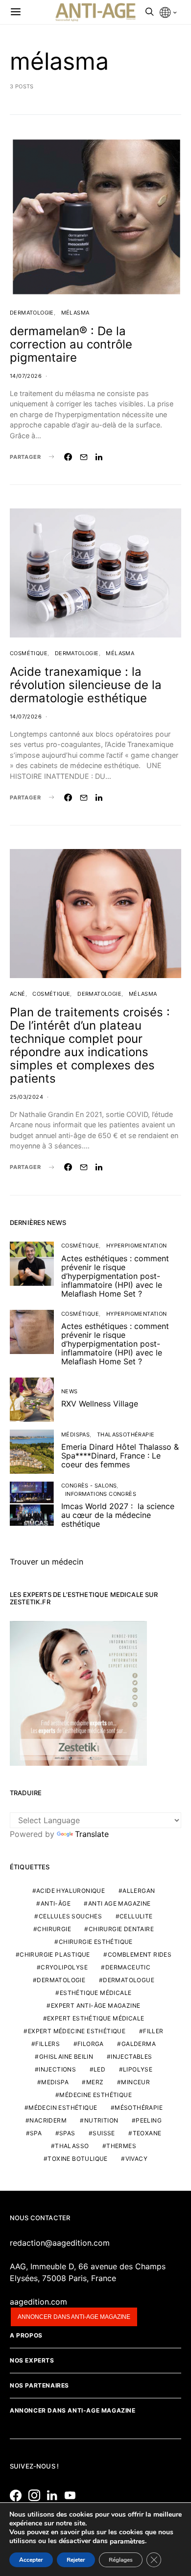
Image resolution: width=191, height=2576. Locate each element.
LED (99, 2069)
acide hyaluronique (71, 1891)
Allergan (139, 1891)
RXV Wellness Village (100, 1404)
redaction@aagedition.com (60, 2243)
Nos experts (32, 2360)
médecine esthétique (95, 2095)
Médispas (75, 1434)
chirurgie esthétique (96, 1942)
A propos (26, 2335)
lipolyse (138, 2069)
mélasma (75, 313)
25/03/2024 (26, 1097)
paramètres (127, 2542)
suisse (104, 2133)
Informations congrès (101, 1494)
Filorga (91, 2044)
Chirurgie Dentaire (121, 1929)
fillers (48, 2044)
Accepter (31, 2560)
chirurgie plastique (55, 1954)
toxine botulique (77, 2159)
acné (18, 994)
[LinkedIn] (55, 2496)
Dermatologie (32, 313)
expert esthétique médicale (95, 2018)
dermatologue (129, 1980)
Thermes (121, 2146)
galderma (139, 2044)
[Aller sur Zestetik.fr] (78, 1693)
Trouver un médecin (47, 1562)
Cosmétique (29, 653)
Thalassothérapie (126, 1434)
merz (95, 2082)
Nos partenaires (39, 2385)
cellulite (136, 1916)
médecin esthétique (63, 2108)
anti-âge (56, 1903)
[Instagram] (37, 2496)
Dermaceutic (128, 1967)
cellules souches (70, 1916)
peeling (149, 2120)
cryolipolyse (64, 1967)
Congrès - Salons (89, 1486)
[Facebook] (18, 2496)
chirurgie (54, 1929)
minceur (135, 2082)
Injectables (131, 2057)
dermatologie (61, 1980)
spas (67, 2133)
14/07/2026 (26, 376)
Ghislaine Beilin (66, 2057)
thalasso (72, 2146)
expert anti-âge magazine (96, 2005)
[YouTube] (72, 2496)
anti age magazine (119, 1903)
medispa (55, 2082)
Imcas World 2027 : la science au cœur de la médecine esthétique (118, 1515)
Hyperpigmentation (137, 1246)
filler (153, 2031)
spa (36, 2133)
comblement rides (140, 1954)
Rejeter (76, 2560)
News (70, 1391)
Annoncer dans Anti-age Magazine (73, 2410)
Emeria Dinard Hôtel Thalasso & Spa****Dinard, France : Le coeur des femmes (120, 1456)
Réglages (121, 2560)
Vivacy (136, 2159)
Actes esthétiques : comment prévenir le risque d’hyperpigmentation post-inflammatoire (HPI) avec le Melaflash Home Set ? (115, 1276)
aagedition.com (38, 2302)
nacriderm (48, 2120)
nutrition (101, 2120)
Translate (92, 1834)
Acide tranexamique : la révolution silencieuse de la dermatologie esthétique (86, 685)
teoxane (147, 2133)
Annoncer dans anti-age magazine (74, 2317)
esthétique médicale (96, 1993)
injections (57, 2069)
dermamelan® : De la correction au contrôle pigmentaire (71, 344)
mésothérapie (139, 2108)
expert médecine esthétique (77, 2031)
